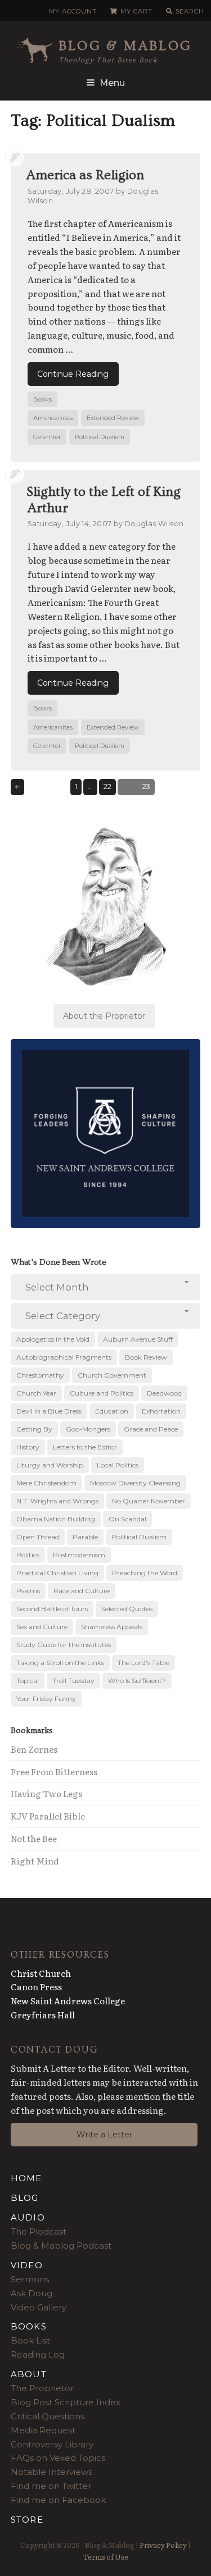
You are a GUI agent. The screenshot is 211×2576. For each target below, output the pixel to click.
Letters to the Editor (85, 1447)
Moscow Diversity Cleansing (135, 1483)
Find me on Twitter (51, 2486)
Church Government (112, 1375)
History (28, 1447)
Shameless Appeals (112, 1627)
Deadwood (164, 1393)
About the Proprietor (104, 1016)
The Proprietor (42, 2388)
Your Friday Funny (46, 1699)
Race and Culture (82, 1591)
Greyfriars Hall (43, 2015)
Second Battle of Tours (52, 1609)
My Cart (136, 11)
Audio (28, 2217)
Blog (25, 2198)
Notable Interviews (51, 2472)
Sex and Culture (42, 1627)
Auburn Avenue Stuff (138, 1339)
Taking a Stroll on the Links (60, 1663)
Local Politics (118, 1465)
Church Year (36, 1393)
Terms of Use (106, 2557)
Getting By (34, 1429)
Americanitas (53, 418)
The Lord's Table (143, 1663)
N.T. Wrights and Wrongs (57, 1501)
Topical (28, 1681)
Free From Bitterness (54, 1772)
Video (27, 2265)
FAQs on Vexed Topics (58, 2458)
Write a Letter (104, 2135)
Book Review (146, 1357)
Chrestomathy (40, 1375)
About (29, 2374)
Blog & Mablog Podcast (61, 2246)
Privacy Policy (163, 2545)
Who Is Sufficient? (137, 1681)
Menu (112, 83)
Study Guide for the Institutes (64, 1645)
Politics (28, 1555)
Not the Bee (34, 1838)
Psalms (28, 1591)
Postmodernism (79, 1555)
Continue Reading (73, 374)
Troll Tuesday (73, 1681)
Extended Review (113, 418)
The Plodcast (39, 2231)
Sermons (30, 2279)
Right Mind (35, 1861)
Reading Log (38, 2354)
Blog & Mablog (125, 46)
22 (109, 786)
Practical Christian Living (57, 1573)
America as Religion (85, 175)
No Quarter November (149, 1501)
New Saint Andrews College (68, 2001)
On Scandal (127, 1519)
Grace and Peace (151, 1429)
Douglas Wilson (154, 524)
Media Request (43, 2430)
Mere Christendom (46, 1483)
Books (42, 399)
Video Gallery (39, 2307)
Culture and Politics (102, 1393)
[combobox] (106, 1287)
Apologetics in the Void (53, 1339)
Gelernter (47, 437)
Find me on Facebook (58, 2500)
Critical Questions (48, 2416)
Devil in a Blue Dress (49, 1411)
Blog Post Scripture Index (66, 2402)
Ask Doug (32, 2293)
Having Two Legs (46, 1793)
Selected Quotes (127, 1609)
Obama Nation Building (56, 1519)
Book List (30, 2340)
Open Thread (38, 1537)
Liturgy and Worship (50, 1465)
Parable (85, 1537)
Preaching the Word (145, 1573)
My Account (73, 11)
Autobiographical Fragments (64, 1357)
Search (190, 11)
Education (112, 1411)
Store (27, 2520)
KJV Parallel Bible (48, 1816)
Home (26, 2178)
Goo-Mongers (88, 1429)
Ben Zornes (34, 1749)
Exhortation (161, 1411)
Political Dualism (100, 437)
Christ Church (41, 1973)
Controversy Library (52, 2444)
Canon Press (36, 1987)
